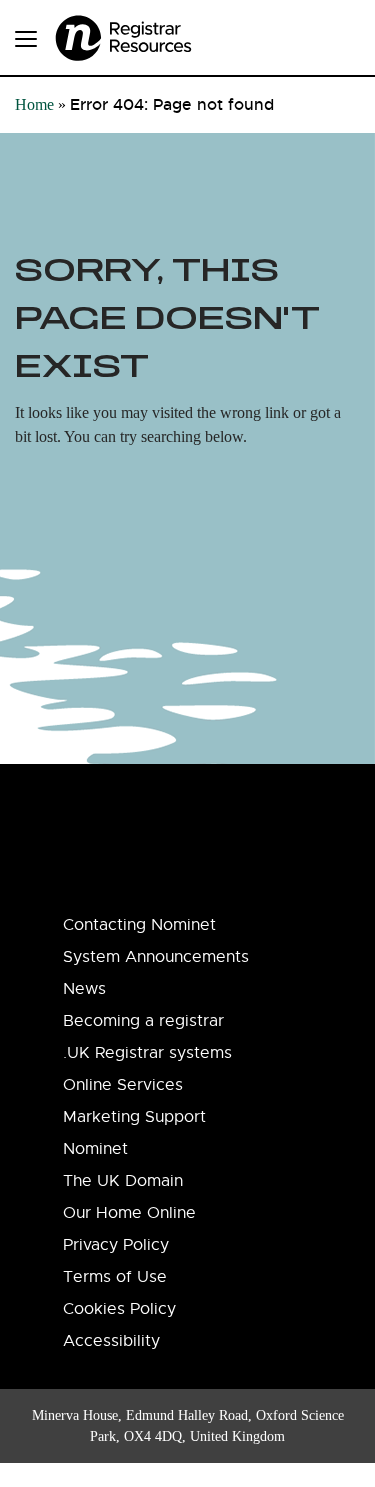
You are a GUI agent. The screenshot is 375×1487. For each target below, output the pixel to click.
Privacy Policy (116, 1245)
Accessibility (111, 1341)
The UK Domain (123, 1181)
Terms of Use (115, 1277)
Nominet (95, 1149)
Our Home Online (129, 1213)
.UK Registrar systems (147, 1053)
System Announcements (156, 957)
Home (34, 104)
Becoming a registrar (143, 1021)
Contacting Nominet (139, 925)
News (84, 989)
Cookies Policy (119, 1309)
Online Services (123, 1085)
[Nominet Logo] (150, 31)
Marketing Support (134, 1117)
